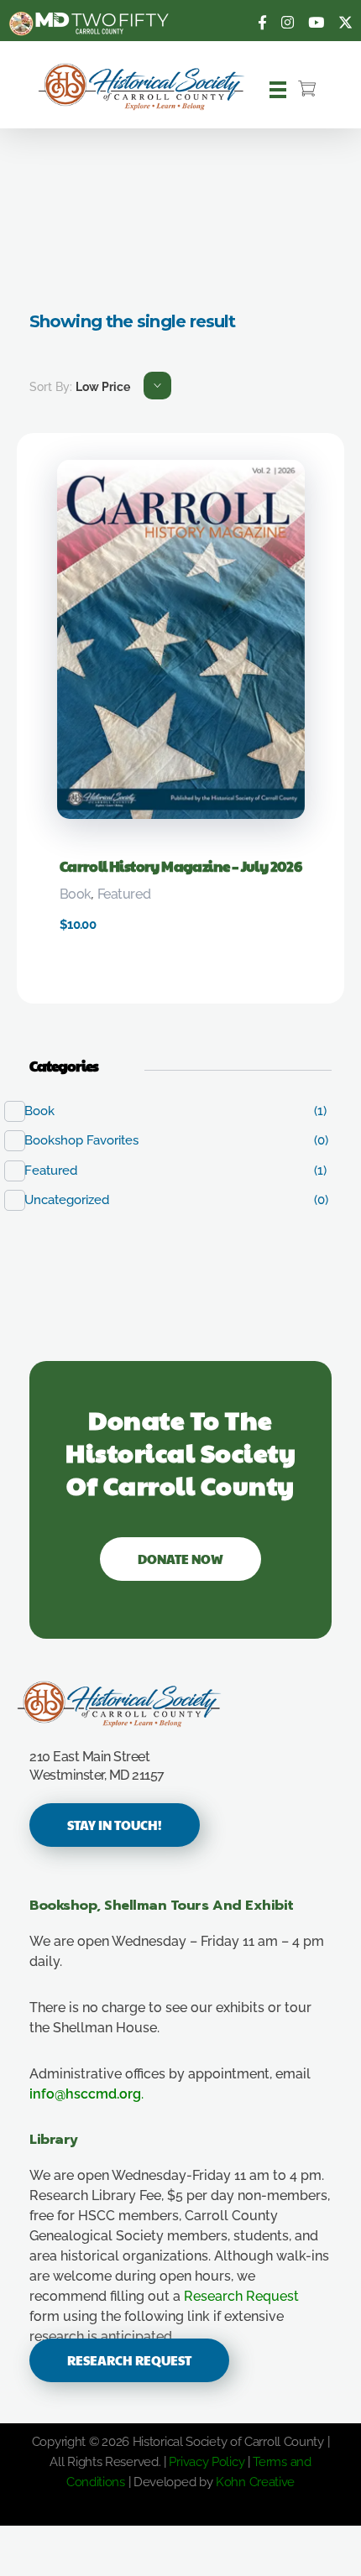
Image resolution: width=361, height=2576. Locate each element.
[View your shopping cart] (307, 90)
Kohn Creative (255, 2482)
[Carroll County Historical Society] (142, 87)
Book (76, 894)
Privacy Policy (207, 2462)
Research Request (241, 2296)
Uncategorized (76, 1200)
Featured (124, 894)
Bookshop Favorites (90, 1140)
